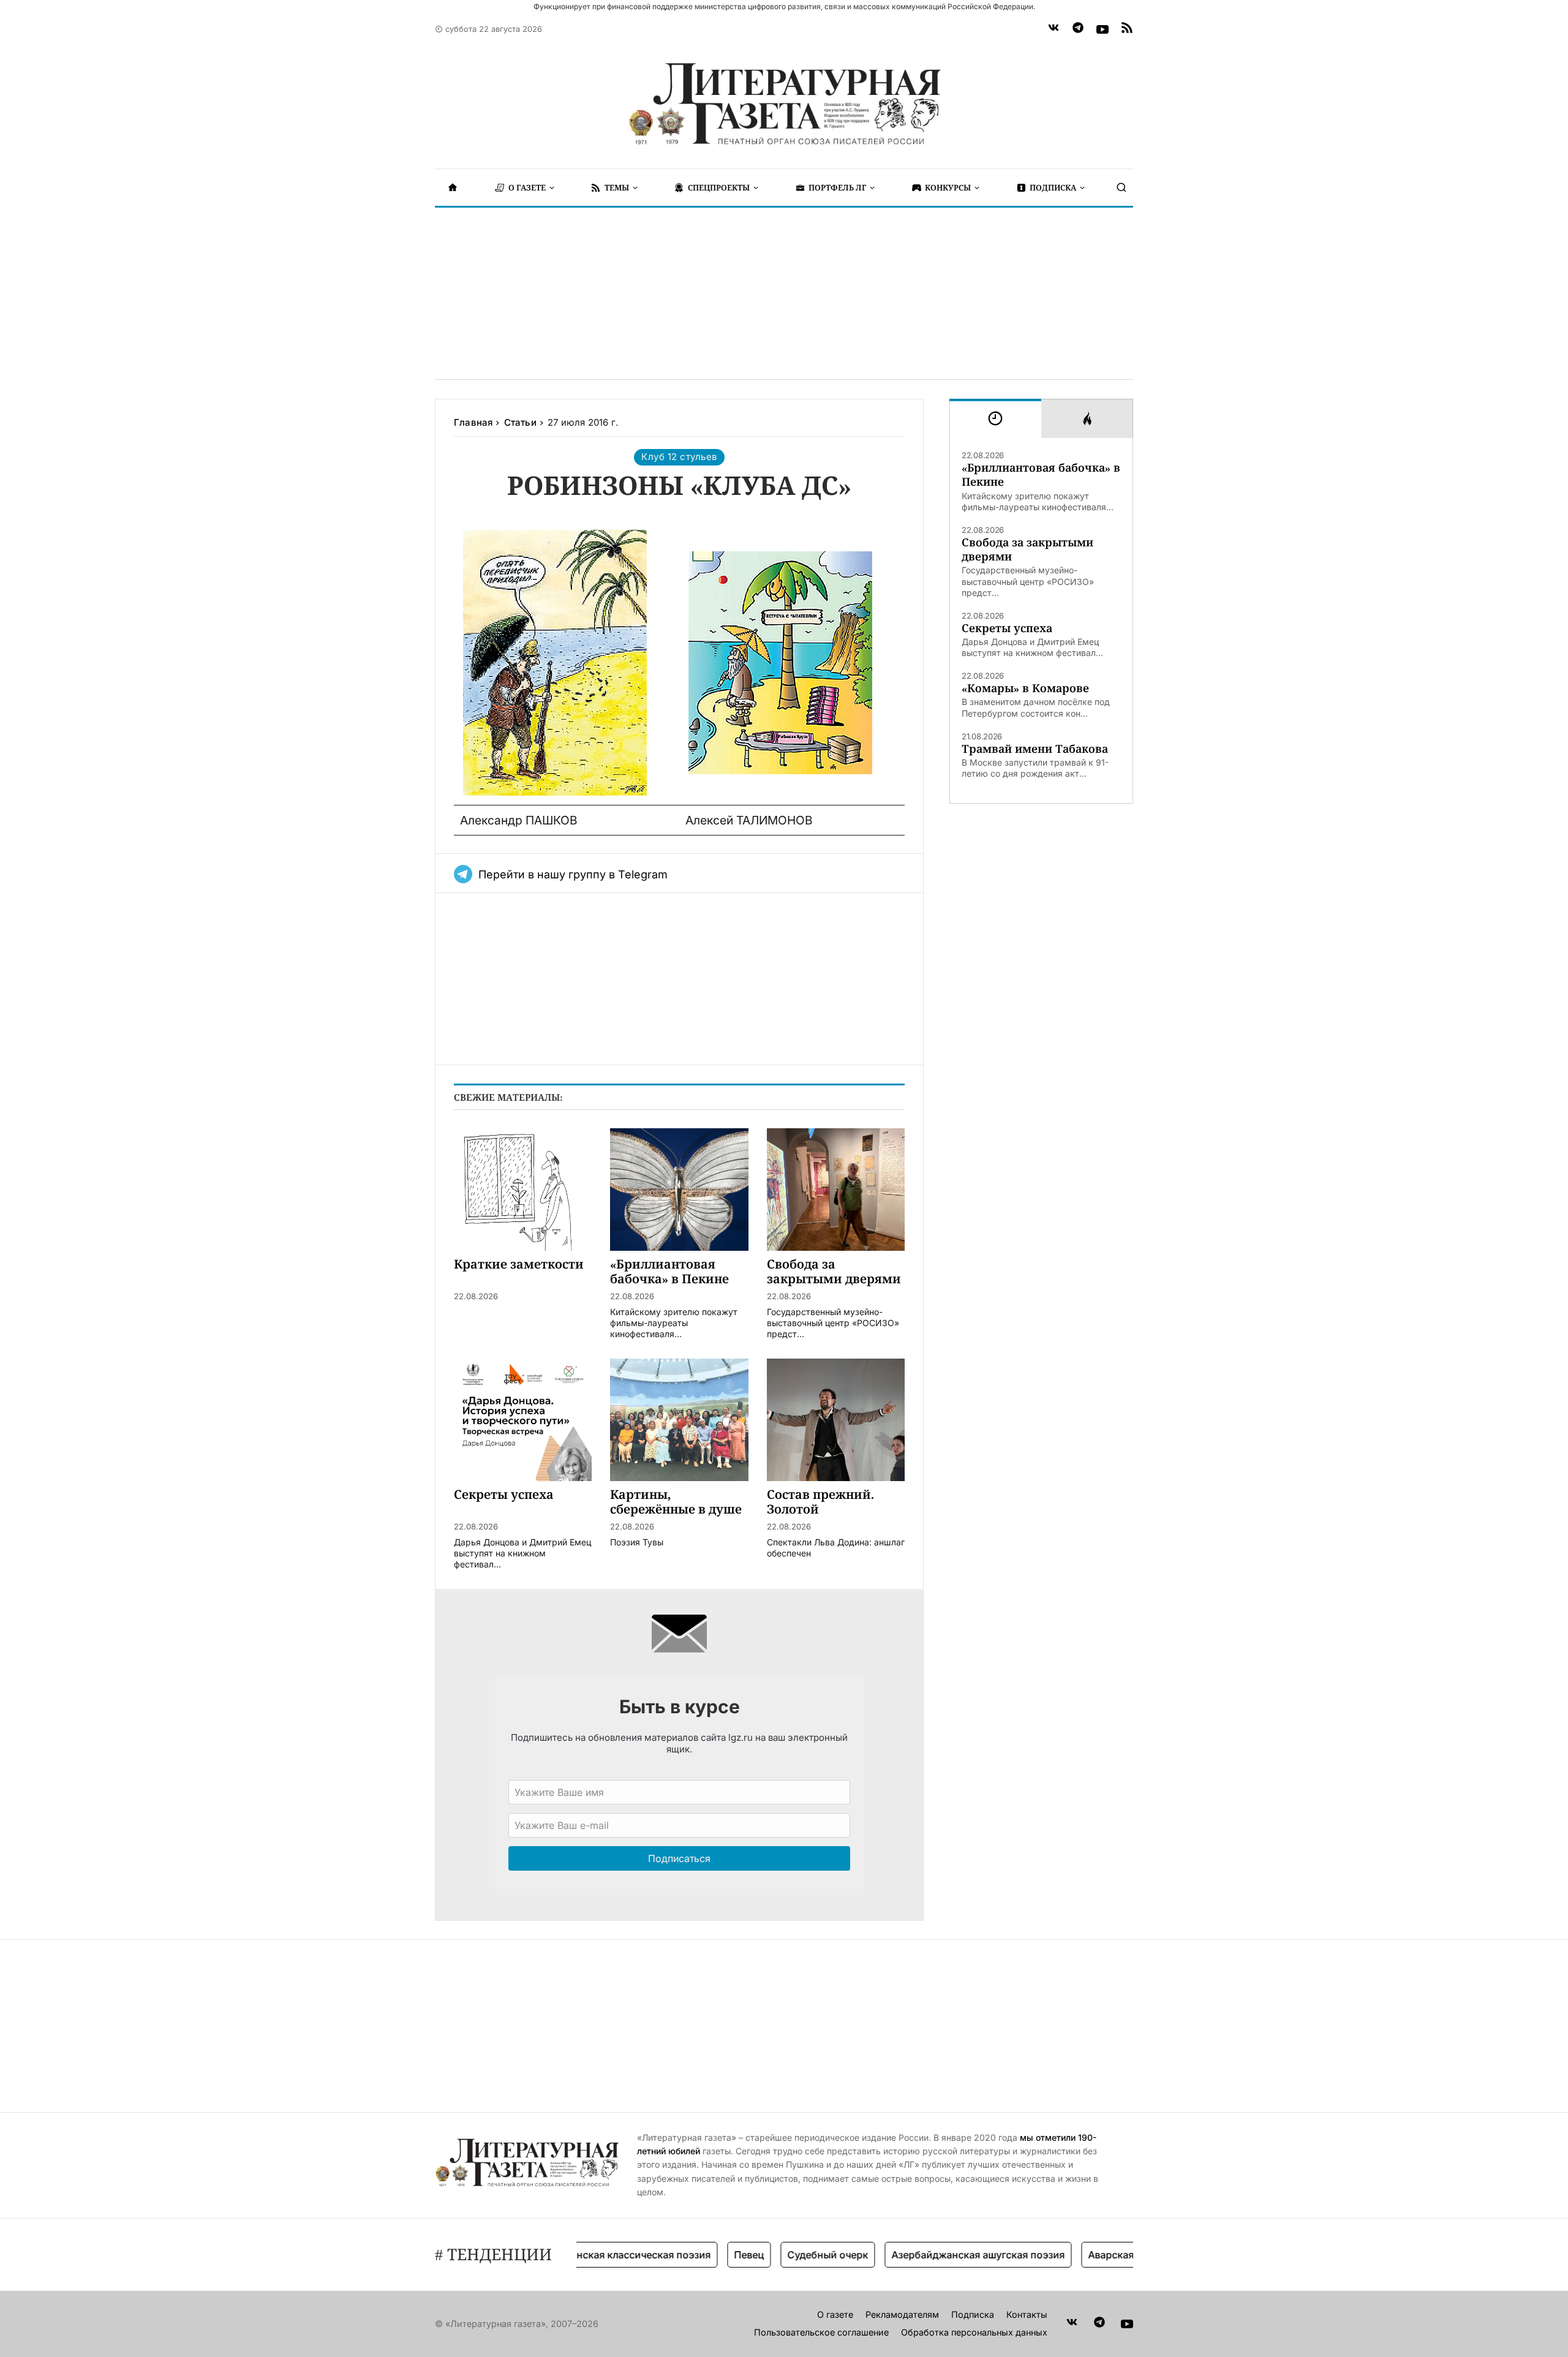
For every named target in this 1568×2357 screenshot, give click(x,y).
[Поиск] (1121, 187)
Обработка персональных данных (974, 2332)
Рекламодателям (902, 2314)
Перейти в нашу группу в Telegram (573, 874)
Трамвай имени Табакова (1035, 749)
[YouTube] (1102, 29)
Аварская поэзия (1086, 2255)
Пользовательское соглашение (821, 2332)
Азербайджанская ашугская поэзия (934, 2255)
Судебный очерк (784, 2255)
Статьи (520, 422)
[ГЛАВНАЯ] (453, 187)
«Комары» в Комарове (1025, 688)
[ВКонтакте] (1053, 29)
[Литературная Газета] (784, 104)
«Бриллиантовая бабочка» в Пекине (1041, 475)
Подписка (973, 2314)
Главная (473, 422)
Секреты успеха (1007, 628)
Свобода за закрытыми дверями (1027, 549)
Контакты (1027, 2314)
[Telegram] (1078, 29)
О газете (835, 2314)
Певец (705, 2255)
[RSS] (1127, 29)
